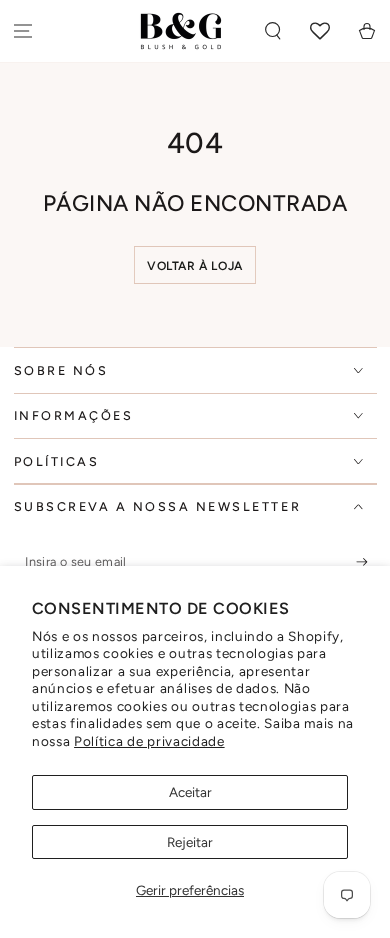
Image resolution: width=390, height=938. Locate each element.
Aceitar (190, 792)
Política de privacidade (149, 741)
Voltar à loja (195, 266)
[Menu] (23, 31)
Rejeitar (190, 842)
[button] (273, 31)
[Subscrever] (366, 562)
